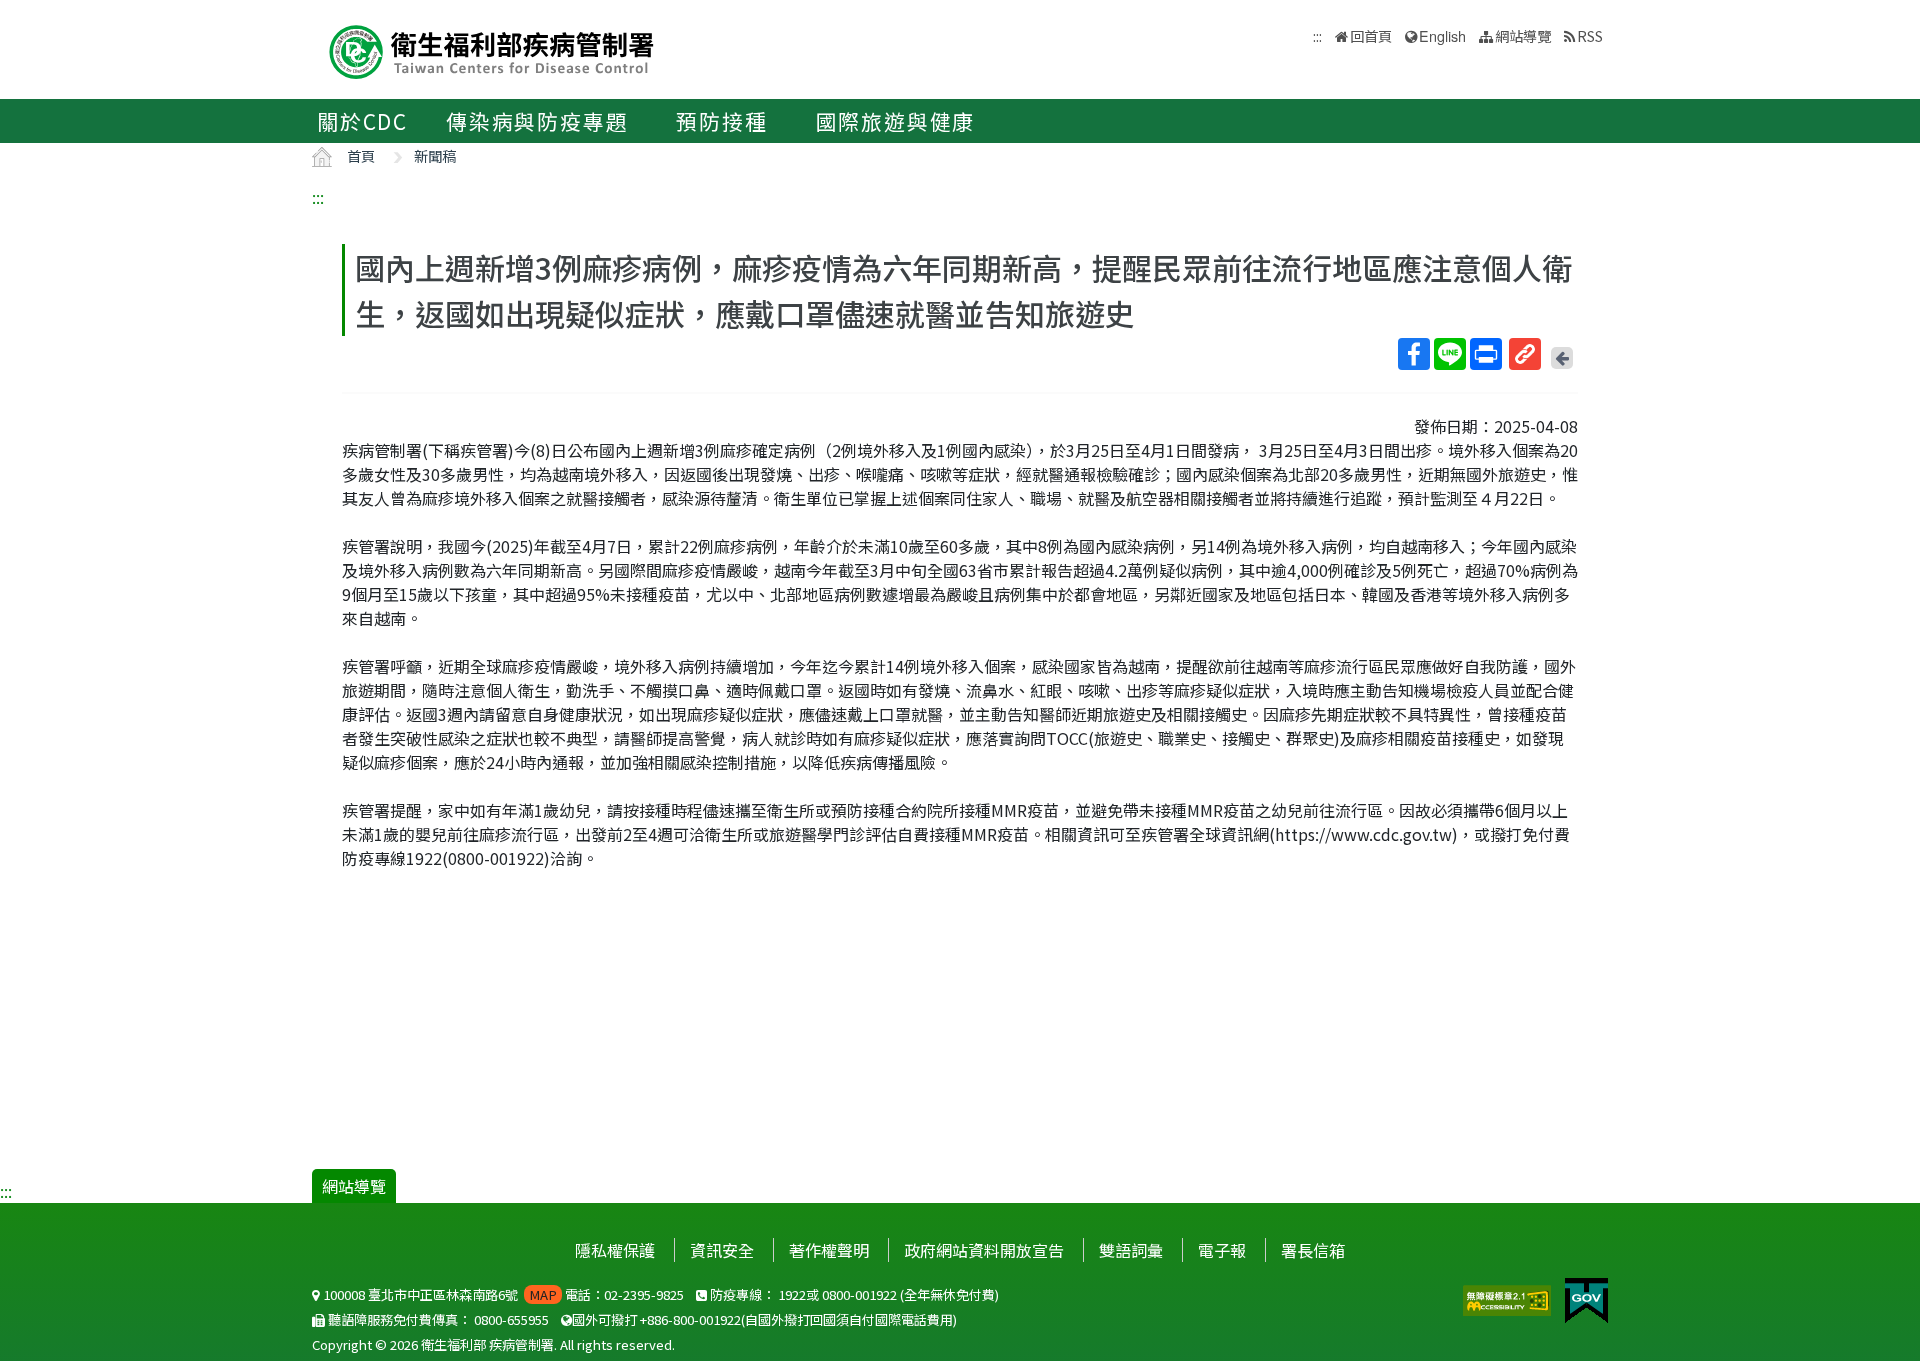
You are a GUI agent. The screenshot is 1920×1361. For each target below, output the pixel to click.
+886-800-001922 (690, 1319)
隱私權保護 (615, 1250)
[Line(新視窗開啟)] (1450, 354)
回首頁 (1371, 35)
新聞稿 (435, 155)
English (1442, 35)
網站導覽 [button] (1523, 35)
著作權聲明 (829, 1250)
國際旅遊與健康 (896, 121)
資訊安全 (722, 1250)
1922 (792, 1294)
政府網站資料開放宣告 (984, 1250)
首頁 (361, 155)
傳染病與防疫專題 (537, 121)
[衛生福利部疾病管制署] (492, 49)
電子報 (1222, 1250)
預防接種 (721, 121)
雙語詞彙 (1131, 1250)
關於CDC (362, 121)
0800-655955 (511, 1319)
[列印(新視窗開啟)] (1486, 354)
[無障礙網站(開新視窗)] (1509, 1298)
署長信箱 (1313, 1250)
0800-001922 (859, 1294)
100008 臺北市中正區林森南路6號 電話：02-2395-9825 (502, 1294)
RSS (1590, 35)
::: (318, 197)
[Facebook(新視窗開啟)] (1414, 354)
